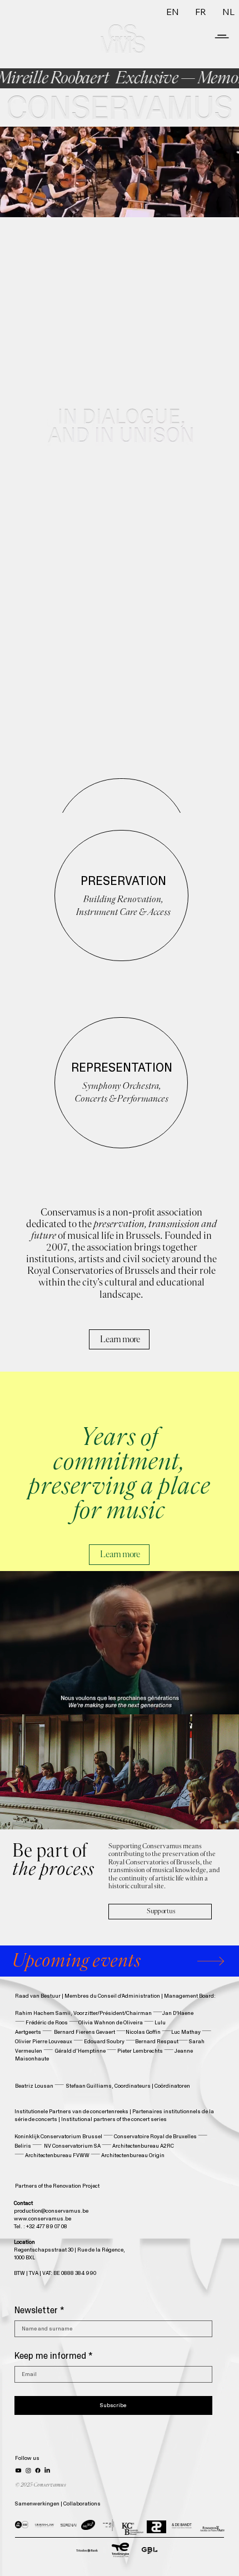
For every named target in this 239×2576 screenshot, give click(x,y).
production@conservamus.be (51, 2211)
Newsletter (39, 2310)
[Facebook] (38, 2470)
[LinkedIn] (47, 2470)
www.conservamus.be (43, 2219)
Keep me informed (53, 2356)
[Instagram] (28, 2470)
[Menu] (222, 27)
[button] (220, 204)
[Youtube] (18, 2470)
